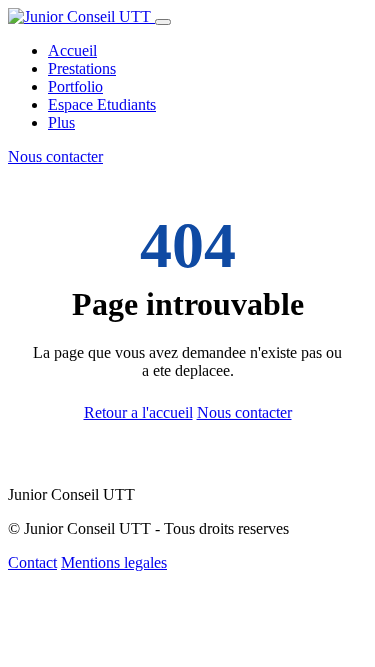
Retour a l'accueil (138, 412)
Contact (32, 562)
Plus (61, 122)
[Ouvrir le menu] (163, 22)
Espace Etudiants (102, 104)
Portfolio (75, 86)
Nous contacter (55, 156)
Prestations (82, 68)
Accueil (72, 50)
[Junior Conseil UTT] (81, 16)
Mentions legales (114, 562)
